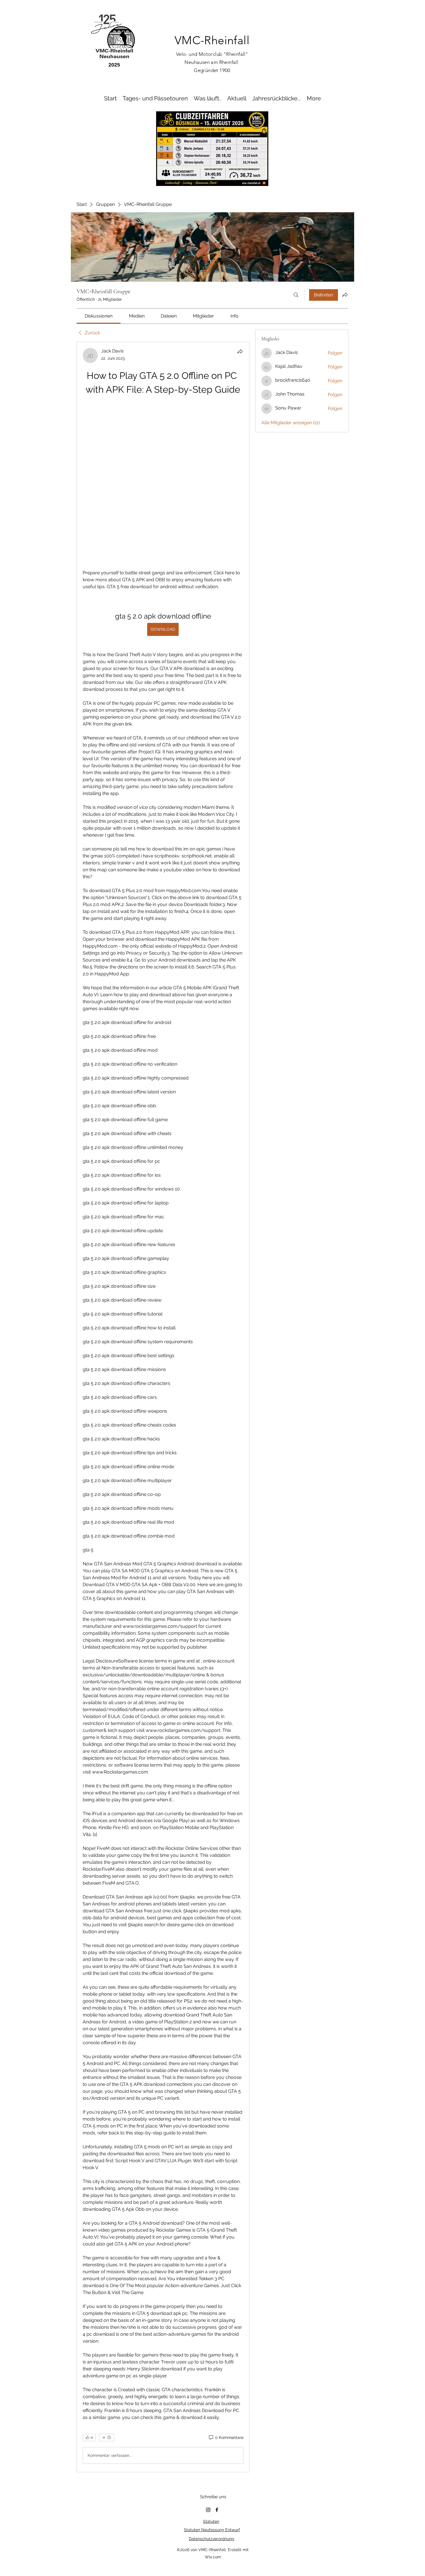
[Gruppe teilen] (345, 295)
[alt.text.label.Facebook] (217, 2356)
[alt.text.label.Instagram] (208, 2356)
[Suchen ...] (296, 295)
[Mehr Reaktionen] (107, 2284)
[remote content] (163, 406)
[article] (163, 1330)
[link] (99, 316)
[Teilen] (240, 351)
